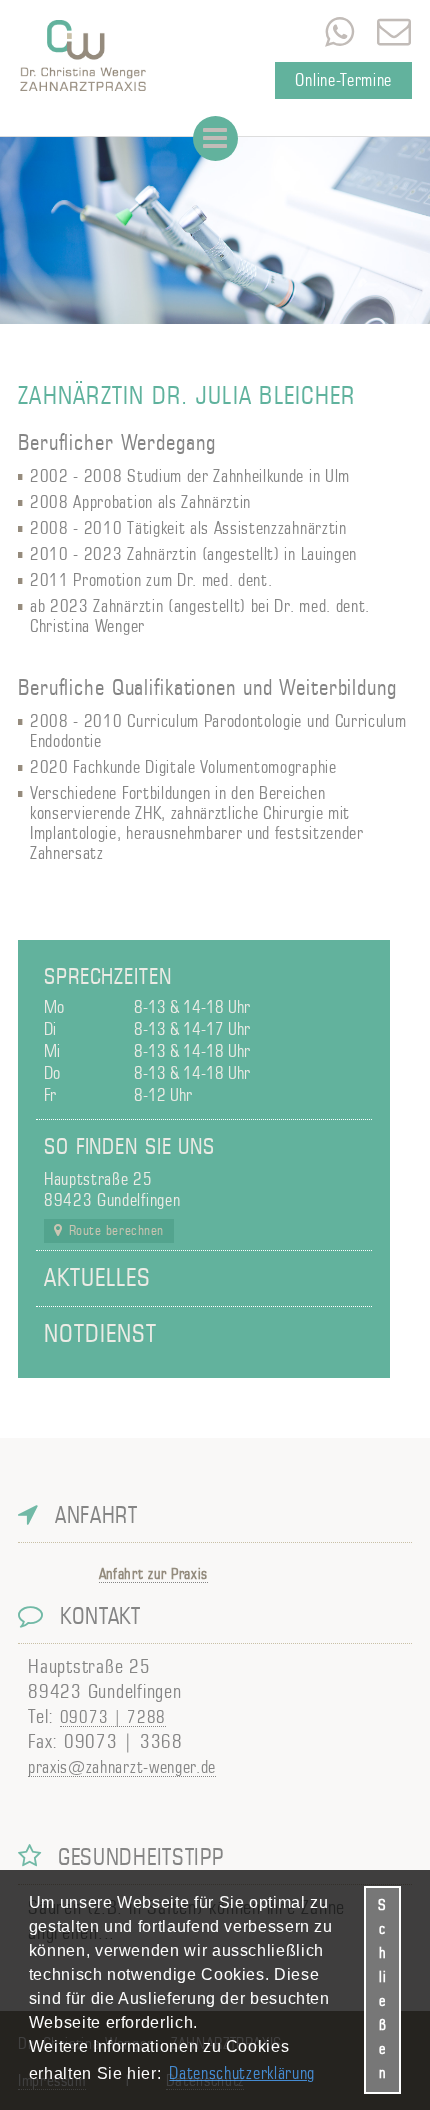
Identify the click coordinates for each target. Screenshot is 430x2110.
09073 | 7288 (113, 1717)
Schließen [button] (382, 1989)
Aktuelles (97, 1278)
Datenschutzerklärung (242, 2073)
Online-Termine (343, 80)
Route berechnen (116, 1231)
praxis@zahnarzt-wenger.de (394, 32)
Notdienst (100, 1334)
